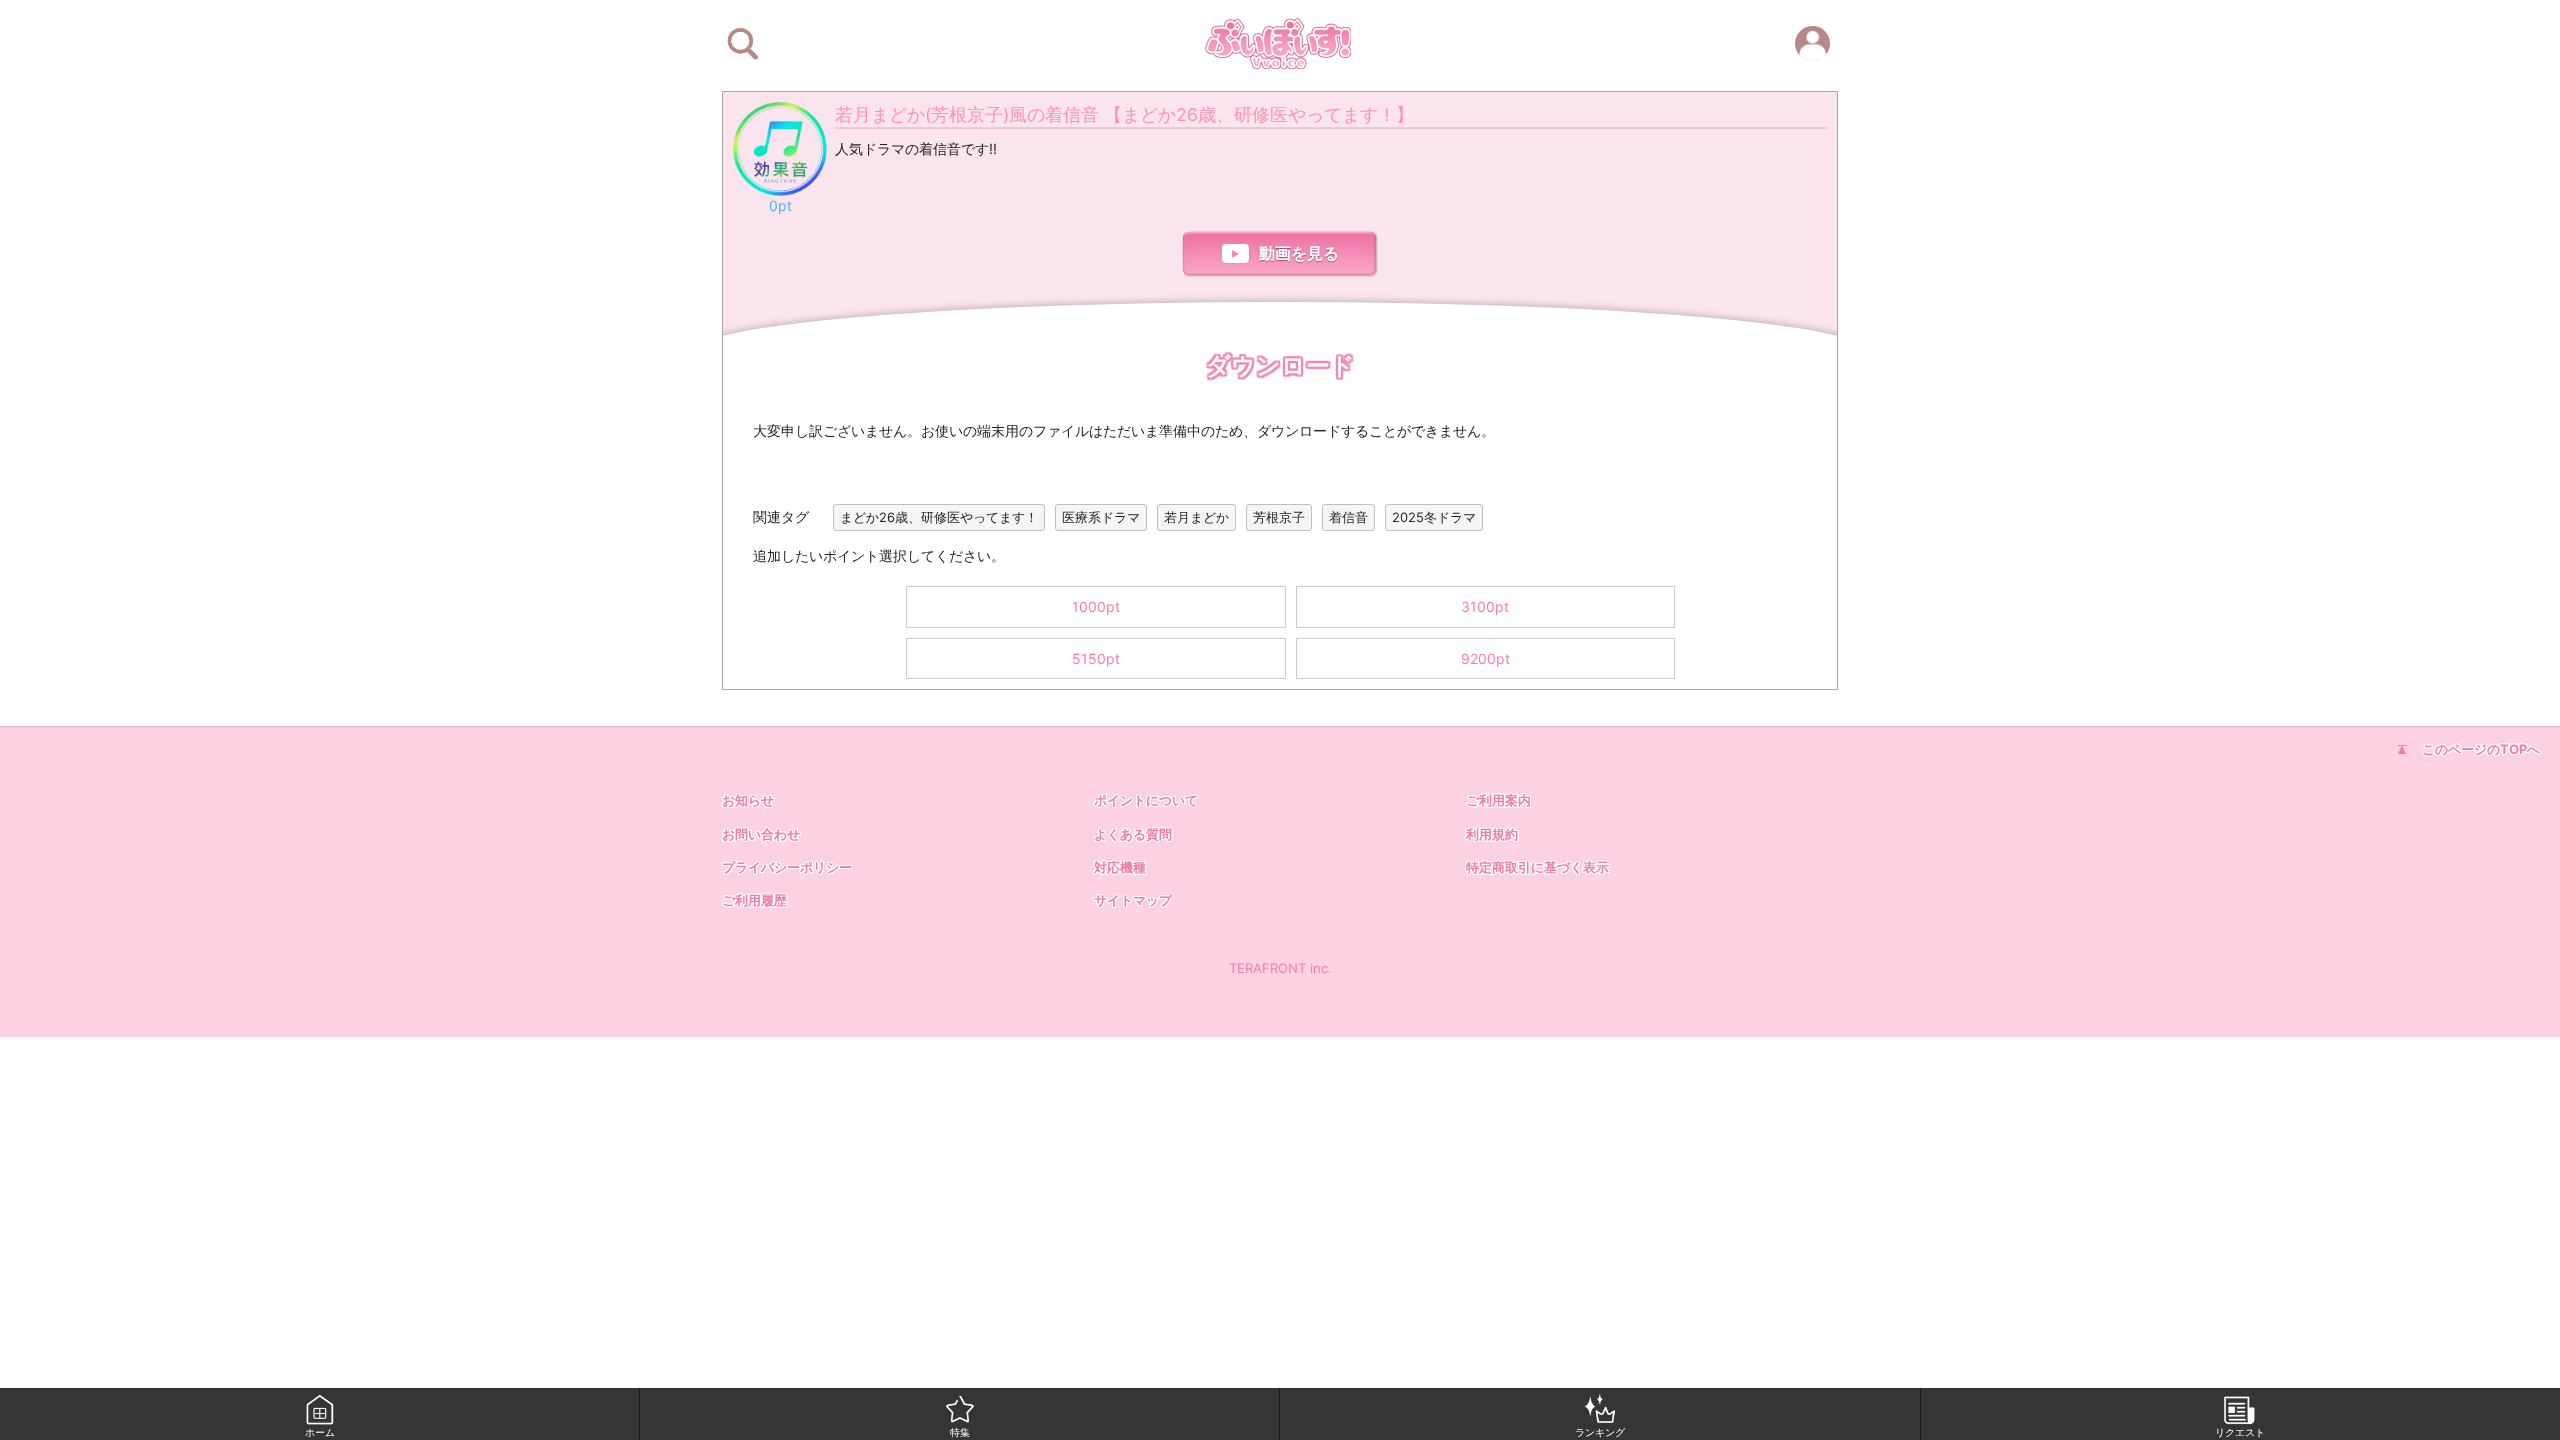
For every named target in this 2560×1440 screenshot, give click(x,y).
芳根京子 (1279, 517)
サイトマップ (1133, 900)
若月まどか (1196, 517)
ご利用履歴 (754, 900)
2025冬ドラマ (1434, 517)
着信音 (1348, 517)
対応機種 (1120, 867)
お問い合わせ (761, 834)
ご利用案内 (1498, 800)
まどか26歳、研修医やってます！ (939, 517)
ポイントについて (1146, 800)
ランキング (1600, 1432)
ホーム (320, 1432)
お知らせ (748, 800)
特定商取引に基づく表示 (1537, 867)
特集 (960, 1432)
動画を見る (1299, 253)
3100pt (1485, 606)
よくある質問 (1133, 834)
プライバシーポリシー (787, 867)
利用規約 (1492, 834)
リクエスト (2240, 1432)
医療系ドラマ (1101, 517)
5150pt (1096, 658)
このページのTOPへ (2481, 749)
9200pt (1485, 658)
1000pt (1096, 606)
